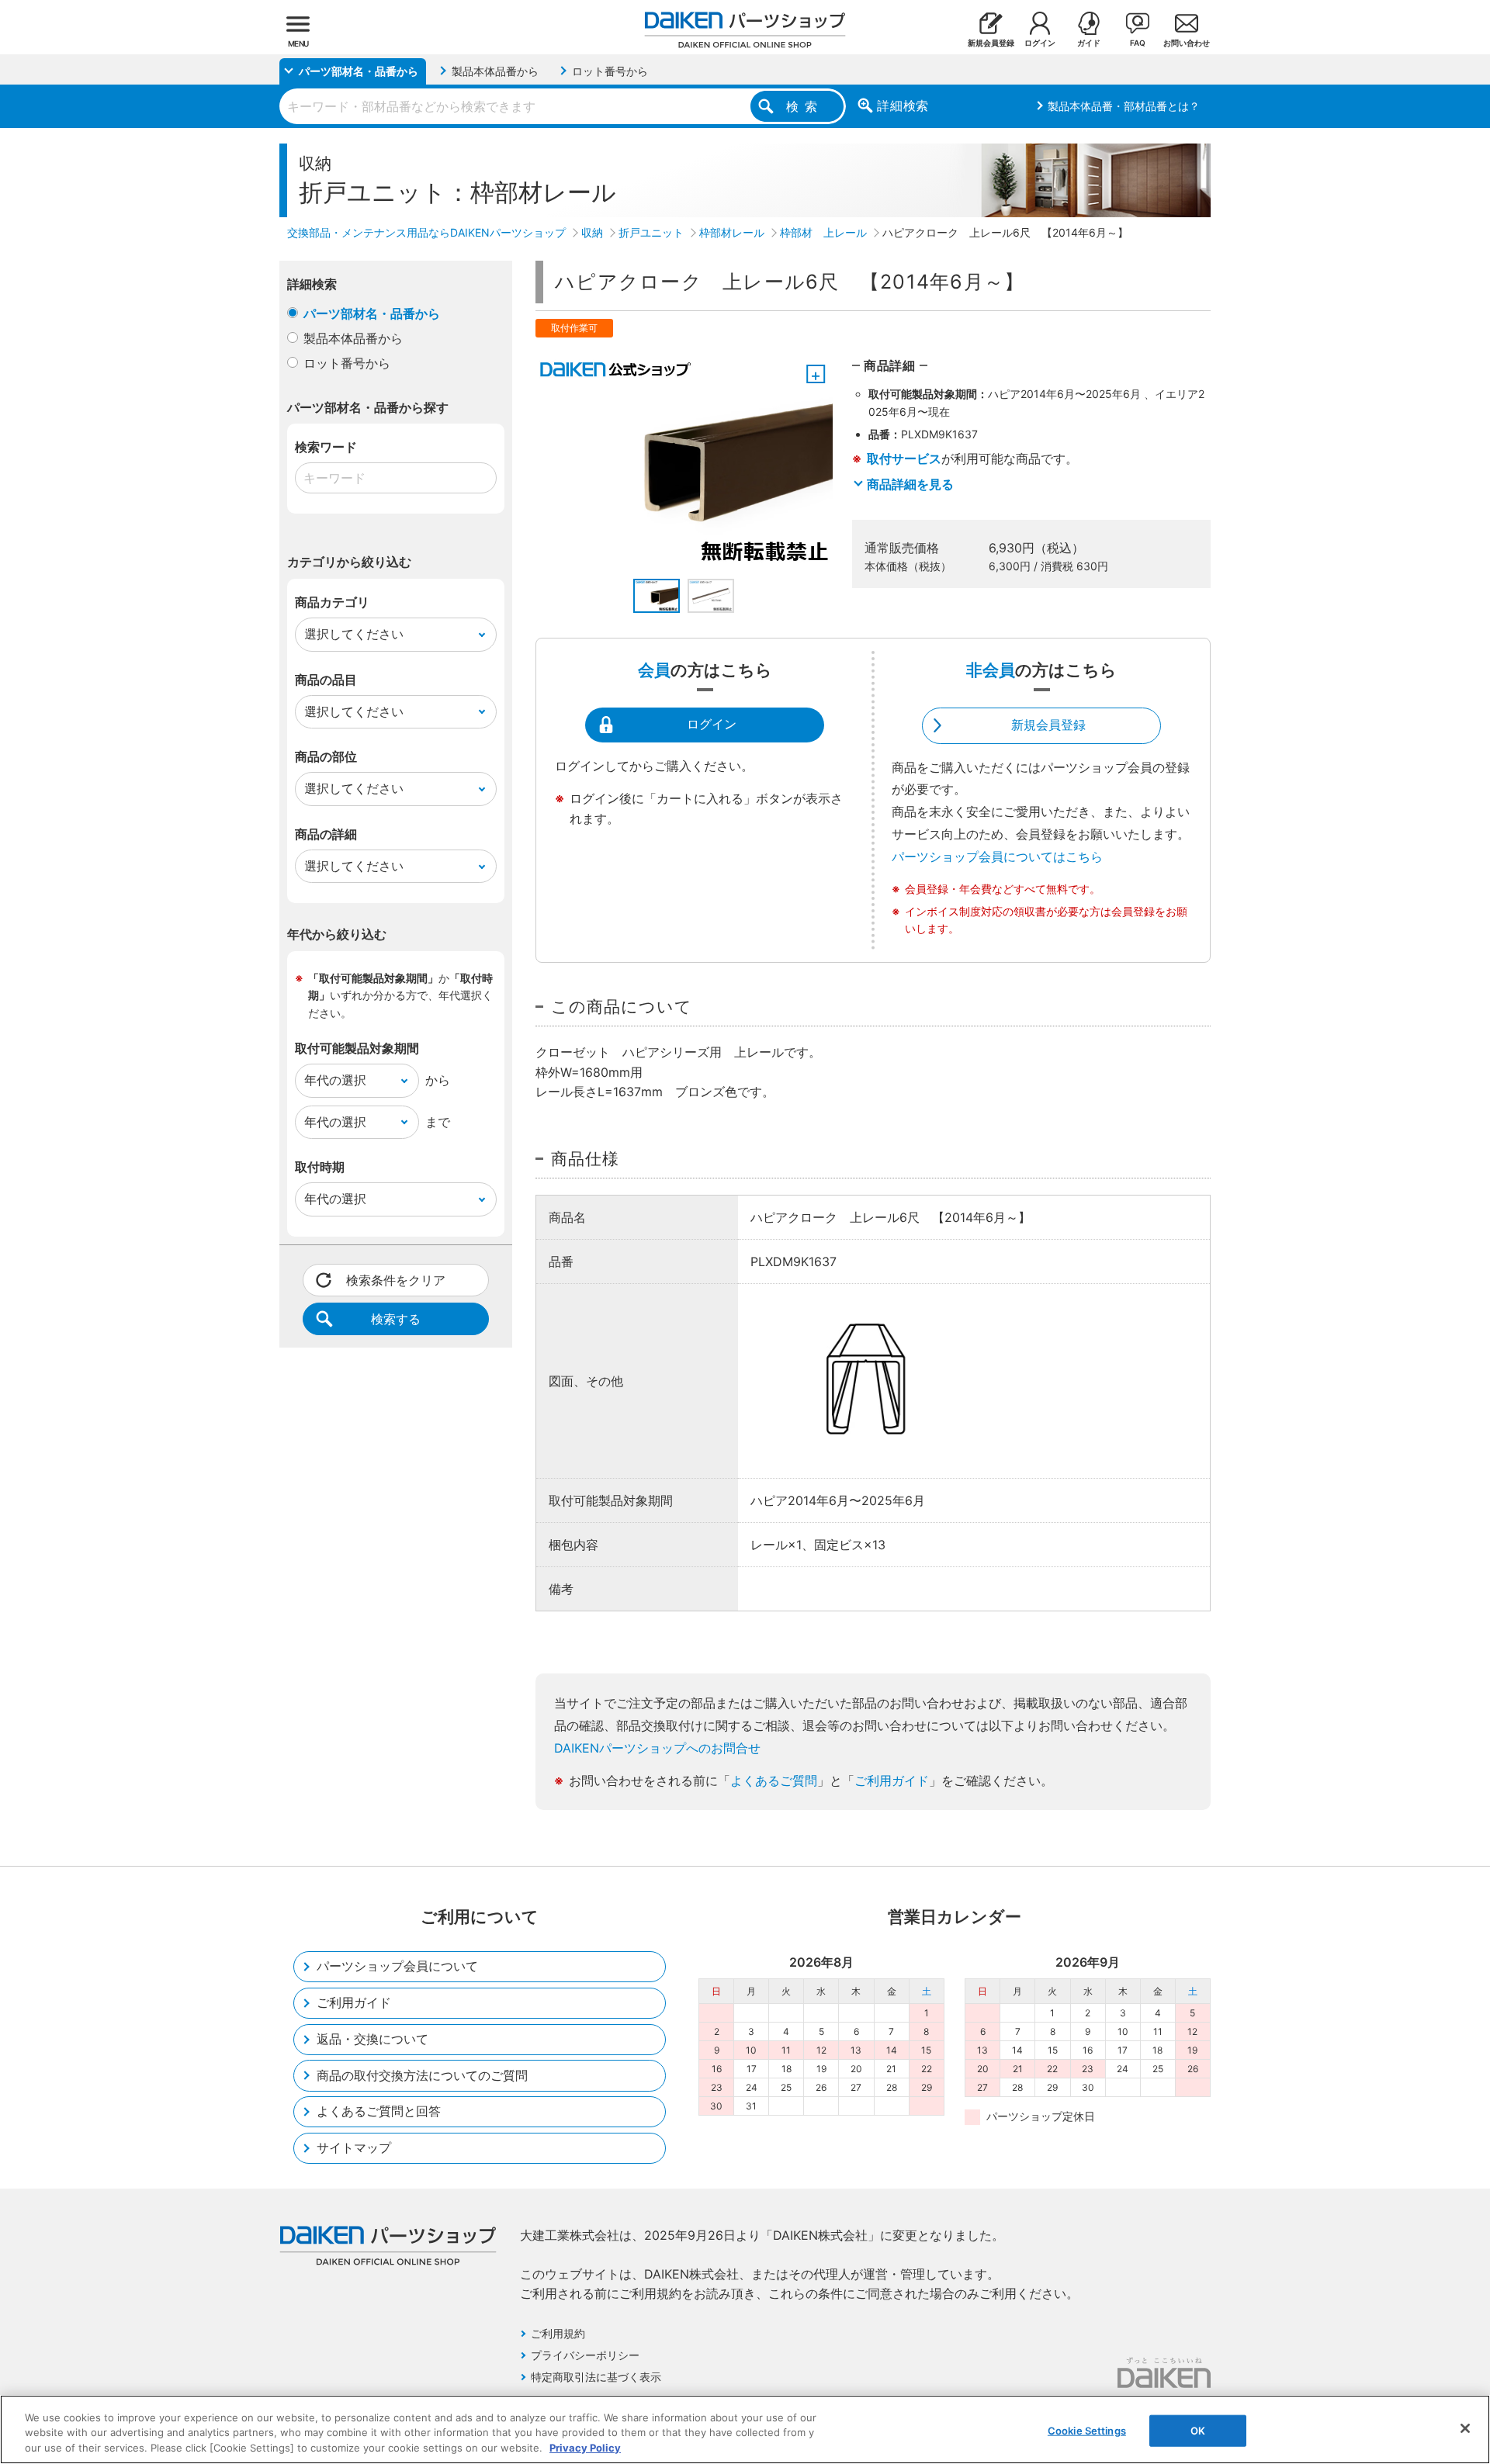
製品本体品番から (353, 338)
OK (1198, 2430)
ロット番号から (347, 363)
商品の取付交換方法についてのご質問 (422, 2075)
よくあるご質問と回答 (379, 2111)
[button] (657, 596)
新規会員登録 (1048, 725)
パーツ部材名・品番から (372, 313)
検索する (396, 1319)
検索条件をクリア (396, 1280)
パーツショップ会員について (397, 1966)
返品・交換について (372, 2039)
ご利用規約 (558, 2333)
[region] (745, 2429)
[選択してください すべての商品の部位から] (396, 789)
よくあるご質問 (774, 1781)
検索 (805, 106)
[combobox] (563, 106)
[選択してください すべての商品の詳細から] (396, 867)
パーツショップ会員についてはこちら (997, 857)
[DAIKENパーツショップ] (745, 24)
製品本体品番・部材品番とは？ (1124, 106)
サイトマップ (354, 2147)
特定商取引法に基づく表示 (596, 2377)
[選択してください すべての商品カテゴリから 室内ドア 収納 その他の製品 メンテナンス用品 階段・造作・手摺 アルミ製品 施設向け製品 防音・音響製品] (396, 635)
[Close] (1465, 2428)
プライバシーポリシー (585, 2355)
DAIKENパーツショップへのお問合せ (657, 1748)
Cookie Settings (1087, 2430)
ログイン (712, 724)
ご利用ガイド (892, 1781)
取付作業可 (574, 328)
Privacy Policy (585, 2448)
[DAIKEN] (1164, 2372)
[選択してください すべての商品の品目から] (396, 712)
